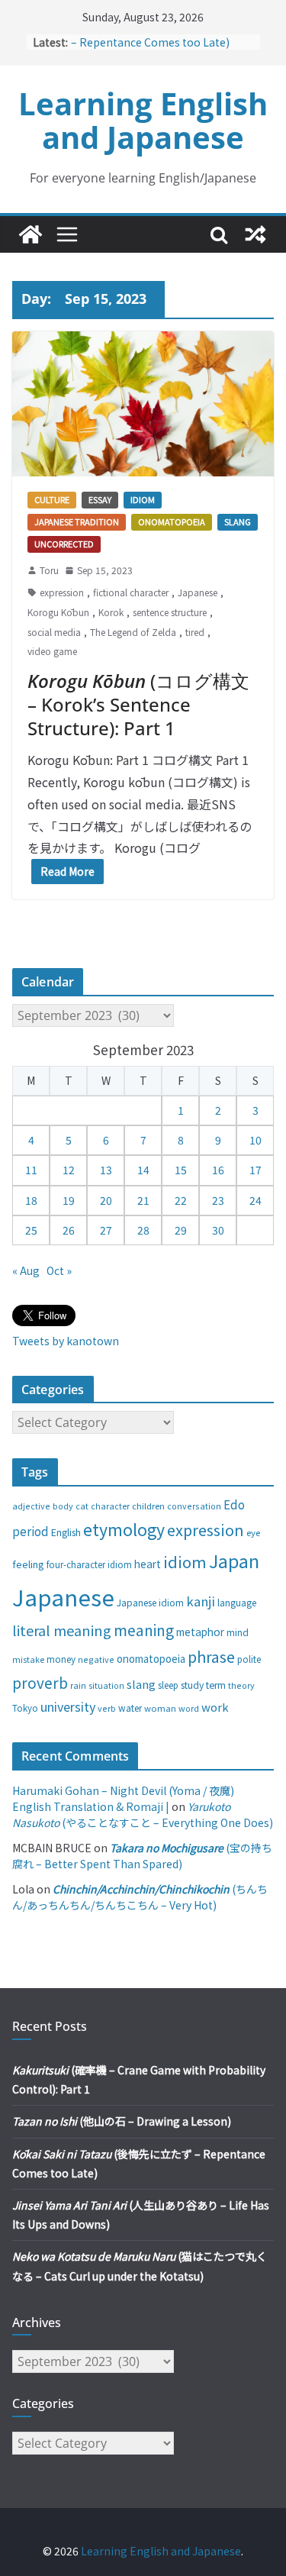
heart (148, 1564)
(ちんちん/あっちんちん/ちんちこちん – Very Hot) (140, 1897)
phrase (211, 1656)
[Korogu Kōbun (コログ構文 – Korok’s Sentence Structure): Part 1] (143, 404)
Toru (49, 570)
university (68, 1706)
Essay (100, 499)
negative (96, 1659)
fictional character (131, 592)
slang (141, 1684)
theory (241, 1685)
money (61, 1659)
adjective (31, 1506)
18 (31, 1200)
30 (218, 1230)
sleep (168, 1685)
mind (238, 1632)
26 (69, 1230)
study (192, 1685)
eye (253, 1532)
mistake (28, 1659)
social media (54, 632)
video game (52, 651)
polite (249, 1659)
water (130, 1708)
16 (218, 1170)
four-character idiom (89, 1564)
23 (218, 1200)
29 (181, 1230)
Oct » (59, 1270)
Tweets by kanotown (66, 1341)
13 (106, 1170)
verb (107, 1708)
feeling (28, 1564)
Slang (238, 521)
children (148, 1506)
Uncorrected (64, 544)
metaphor (200, 1632)
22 (181, 1200)
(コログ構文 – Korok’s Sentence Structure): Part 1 (138, 704)
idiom (185, 1561)
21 (143, 1200)
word (189, 1708)
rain (78, 1685)
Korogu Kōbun (58, 612)
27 (106, 1230)
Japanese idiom (150, 1602)
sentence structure (170, 612)
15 (181, 1170)
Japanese (198, 592)
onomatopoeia (151, 1659)
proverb (40, 1682)
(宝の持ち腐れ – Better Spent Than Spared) (142, 1856)
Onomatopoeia (172, 521)
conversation (194, 1506)
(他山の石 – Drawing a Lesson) (122, 2121)
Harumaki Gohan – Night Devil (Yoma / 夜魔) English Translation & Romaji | (123, 1798)
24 (255, 1200)
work (215, 1707)
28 (143, 1230)
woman (160, 1708)
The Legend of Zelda (133, 632)
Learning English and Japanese (143, 120)
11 (31, 1170)
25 (31, 1230)
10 (255, 1140)
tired (195, 632)
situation (106, 1685)
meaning (144, 1630)
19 (69, 1200)
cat (82, 1506)
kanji (201, 1601)
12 (69, 1170)
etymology (124, 1529)
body (63, 1506)
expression (62, 592)
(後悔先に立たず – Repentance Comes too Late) (161, 39)
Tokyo (25, 1708)
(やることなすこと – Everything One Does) (143, 1814)
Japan (234, 1561)
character (110, 1506)
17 (255, 1170)
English (66, 1532)
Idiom (143, 499)
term (216, 1685)
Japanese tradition (77, 521)
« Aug (26, 1270)
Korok (111, 612)
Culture (52, 499)
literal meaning (62, 1630)
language (237, 1602)
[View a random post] (255, 234)
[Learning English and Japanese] (31, 234)
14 (143, 1170)
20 (106, 1200)
